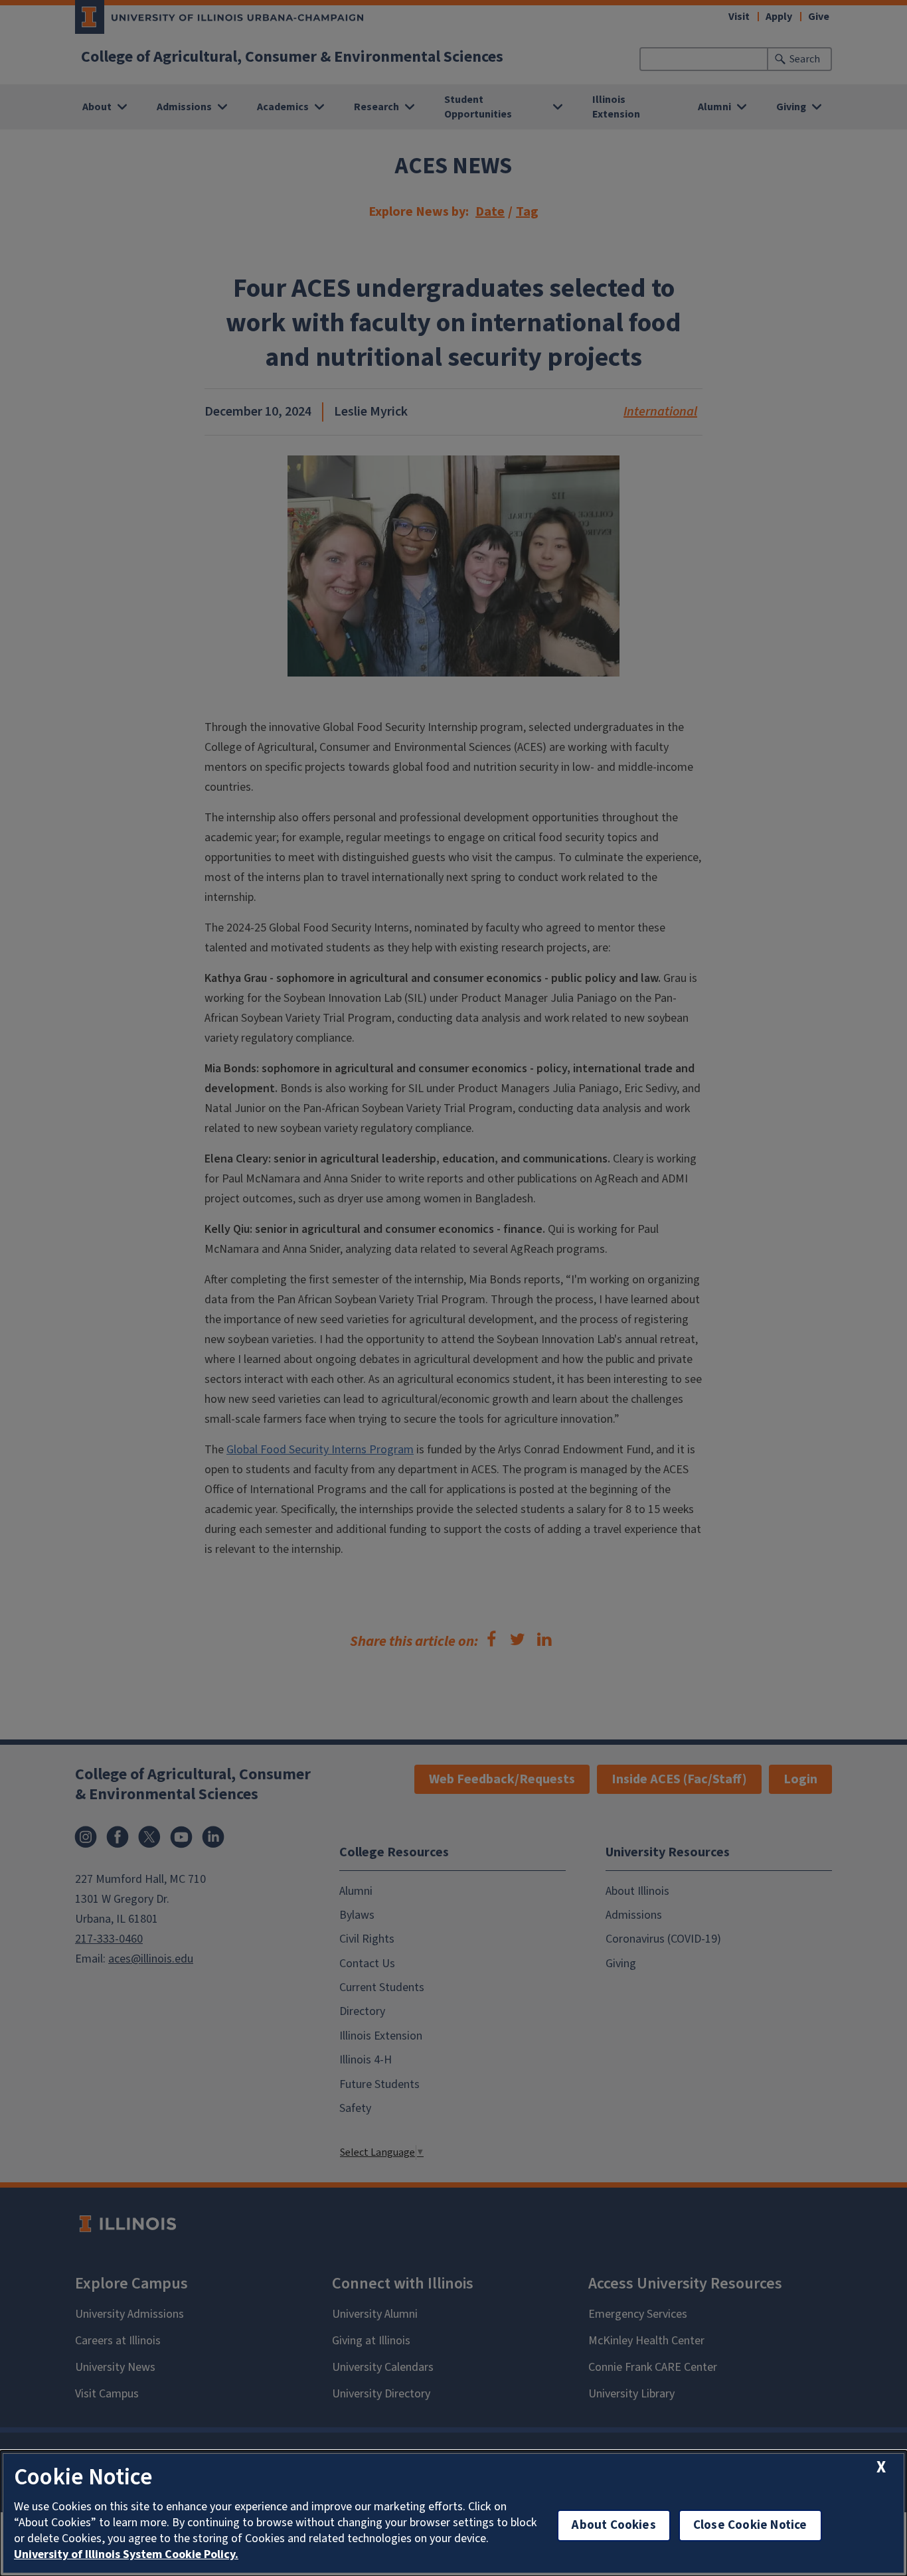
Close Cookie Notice (750, 2525)
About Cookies (614, 2525)
